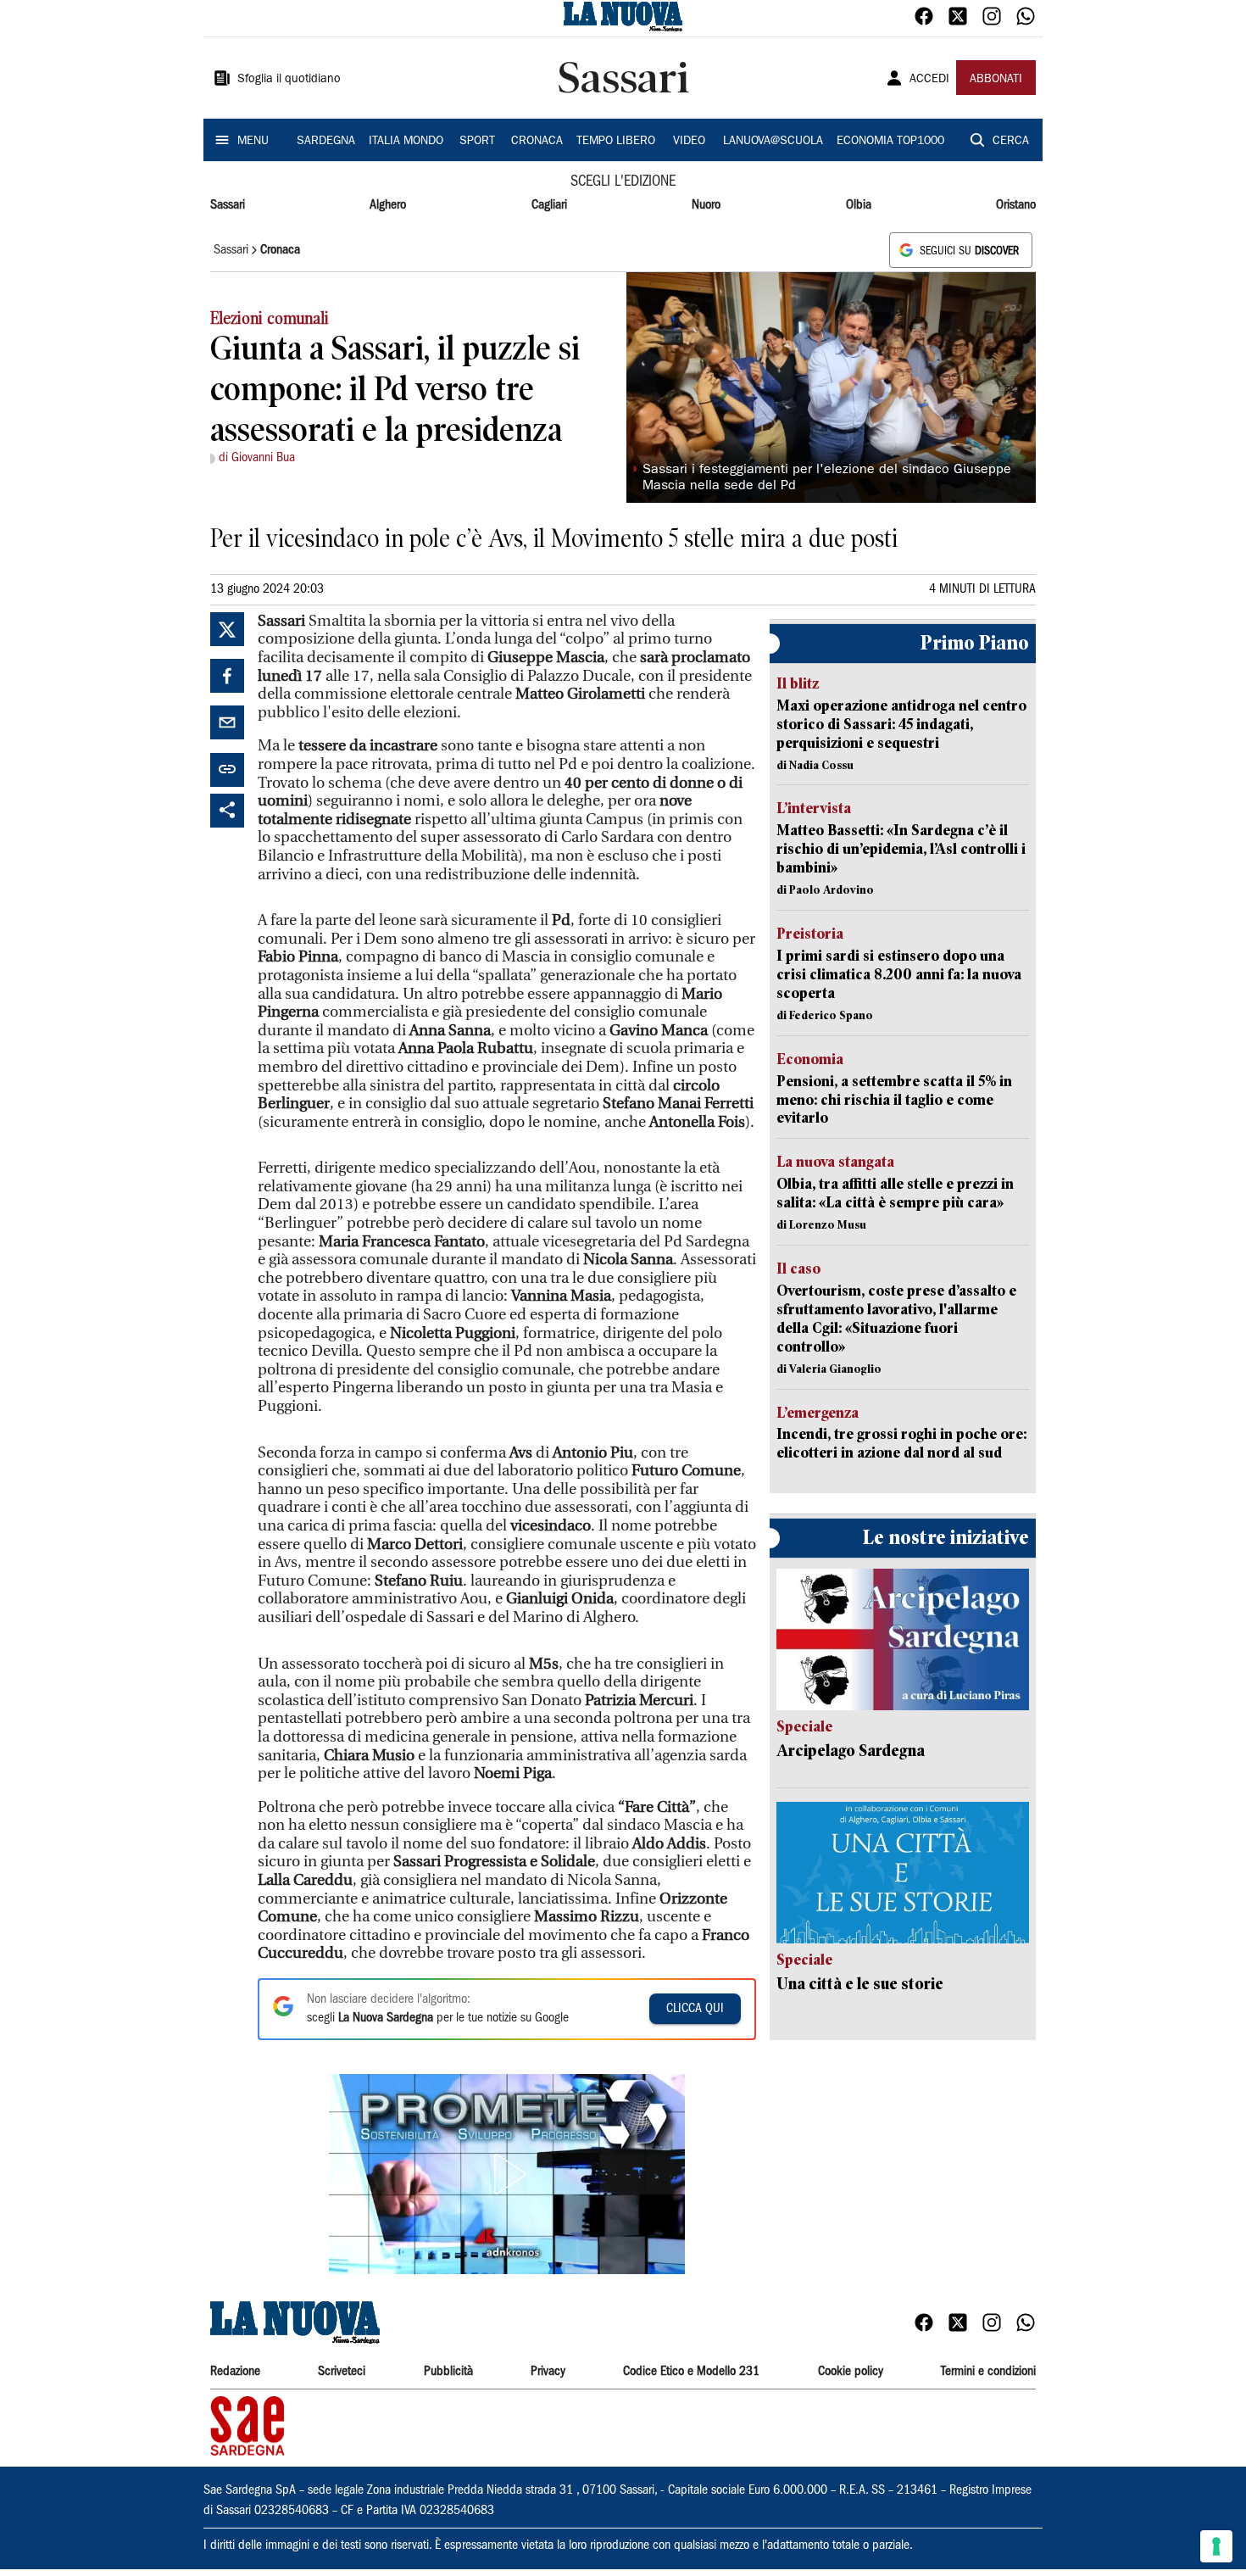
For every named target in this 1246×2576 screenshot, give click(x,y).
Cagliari (549, 205)
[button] (507, 2174)
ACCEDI (929, 80)
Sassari (228, 205)
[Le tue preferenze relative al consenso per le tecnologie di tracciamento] (1216, 2546)
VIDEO (689, 142)
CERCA (1011, 142)
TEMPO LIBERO (616, 142)
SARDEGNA (326, 142)
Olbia (859, 205)
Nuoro (706, 205)
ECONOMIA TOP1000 (890, 142)
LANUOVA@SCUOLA (773, 142)
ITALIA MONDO (406, 142)
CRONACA (537, 142)
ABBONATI (996, 80)
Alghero (388, 205)
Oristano (1016, 205)
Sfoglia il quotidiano (289, 80)
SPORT (477, 142)
